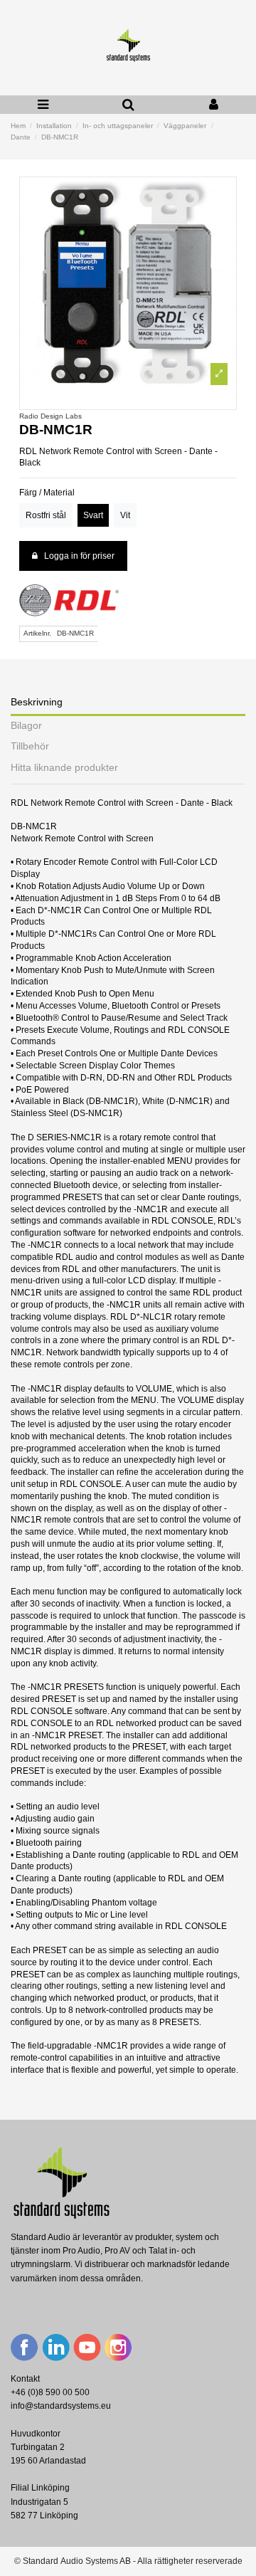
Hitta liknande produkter (64, 768)
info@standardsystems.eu (61, 2406)
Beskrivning (37, 702)
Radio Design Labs (50, 416)
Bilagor (26, 726)
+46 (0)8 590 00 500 (50, 2392)
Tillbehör (30, 746)
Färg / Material (47, 493)
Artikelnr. (37, 633)
